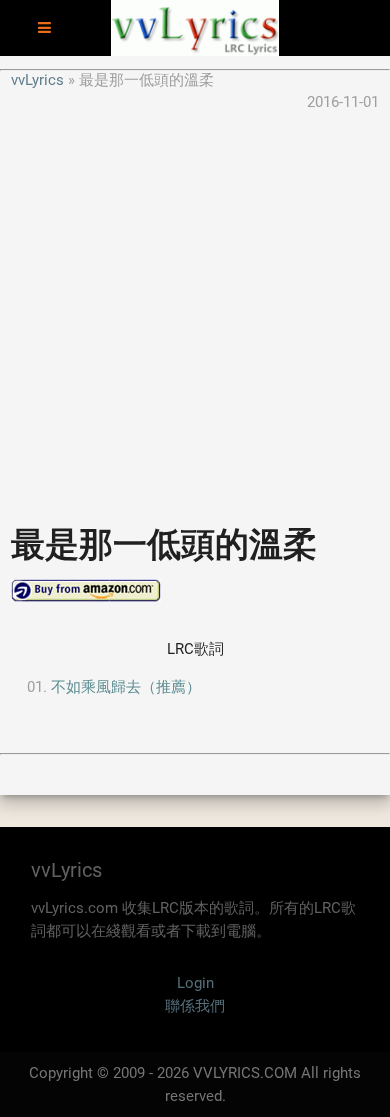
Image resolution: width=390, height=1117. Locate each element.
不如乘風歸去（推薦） (126, 687)
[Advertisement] (195, 309)
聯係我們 (195, 1006)
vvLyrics (37, 80)
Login (195, 983)
